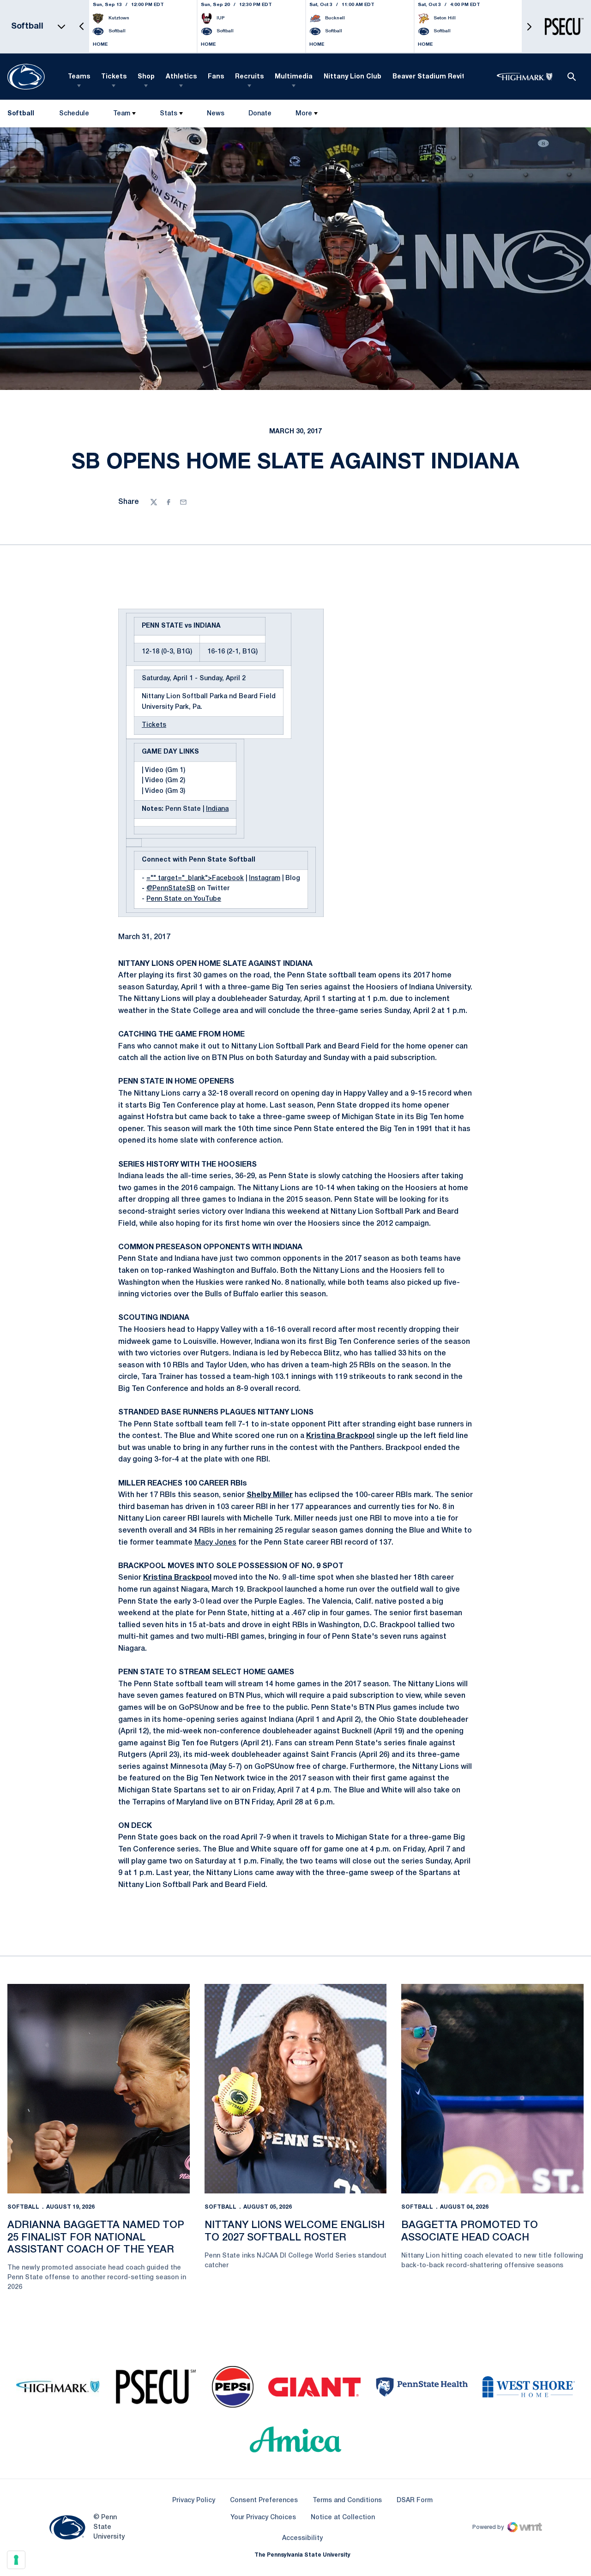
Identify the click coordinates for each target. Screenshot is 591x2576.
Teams (79, 77)
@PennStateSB (171, 889)
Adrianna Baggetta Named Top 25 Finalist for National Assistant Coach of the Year (96, 2238)
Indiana (217, 809)
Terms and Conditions (347, 2501)
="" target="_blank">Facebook (195, 878)
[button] (82, 27)
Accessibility (302, 2538)
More (304, 114)
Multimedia (294, 77)
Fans (216, 77)
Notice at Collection (343, 2518)
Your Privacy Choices (263, 2518)
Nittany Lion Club (353, 77)
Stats (169, 114)
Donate (260, 116)
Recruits (249, 77)
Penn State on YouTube (184, 899)
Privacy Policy (194, 2501)
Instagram (265, 878)
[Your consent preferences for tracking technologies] (16, 2560)
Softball (23, 2207)
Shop (146, 77)
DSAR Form (415, 2501)
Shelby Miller (270, 1495)
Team (122, 114)
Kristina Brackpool (340, 1436)
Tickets (114, 77)
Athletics (181, 77)
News (216, 114)
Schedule (74, 114)
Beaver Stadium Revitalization (443, 77)
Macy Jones (215, 1543)
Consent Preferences (264, 2501)
